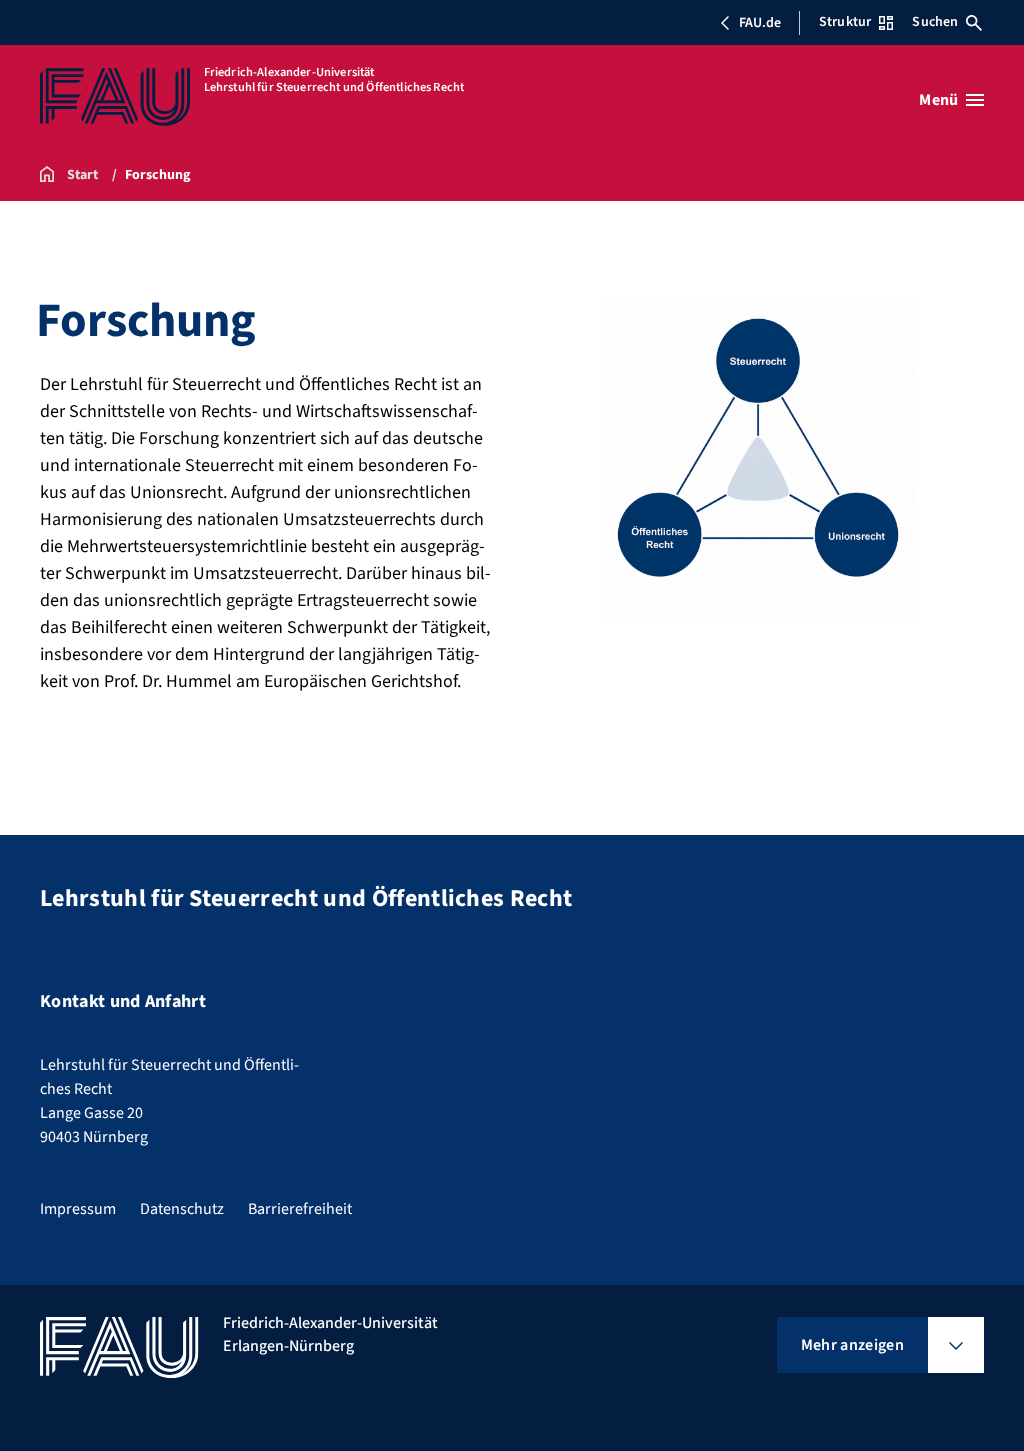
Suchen (935, 22)
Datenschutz (182, 1209)
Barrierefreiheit (300, 1209)
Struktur (845, 22)
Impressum (78, 1209)
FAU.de (760, 23)
